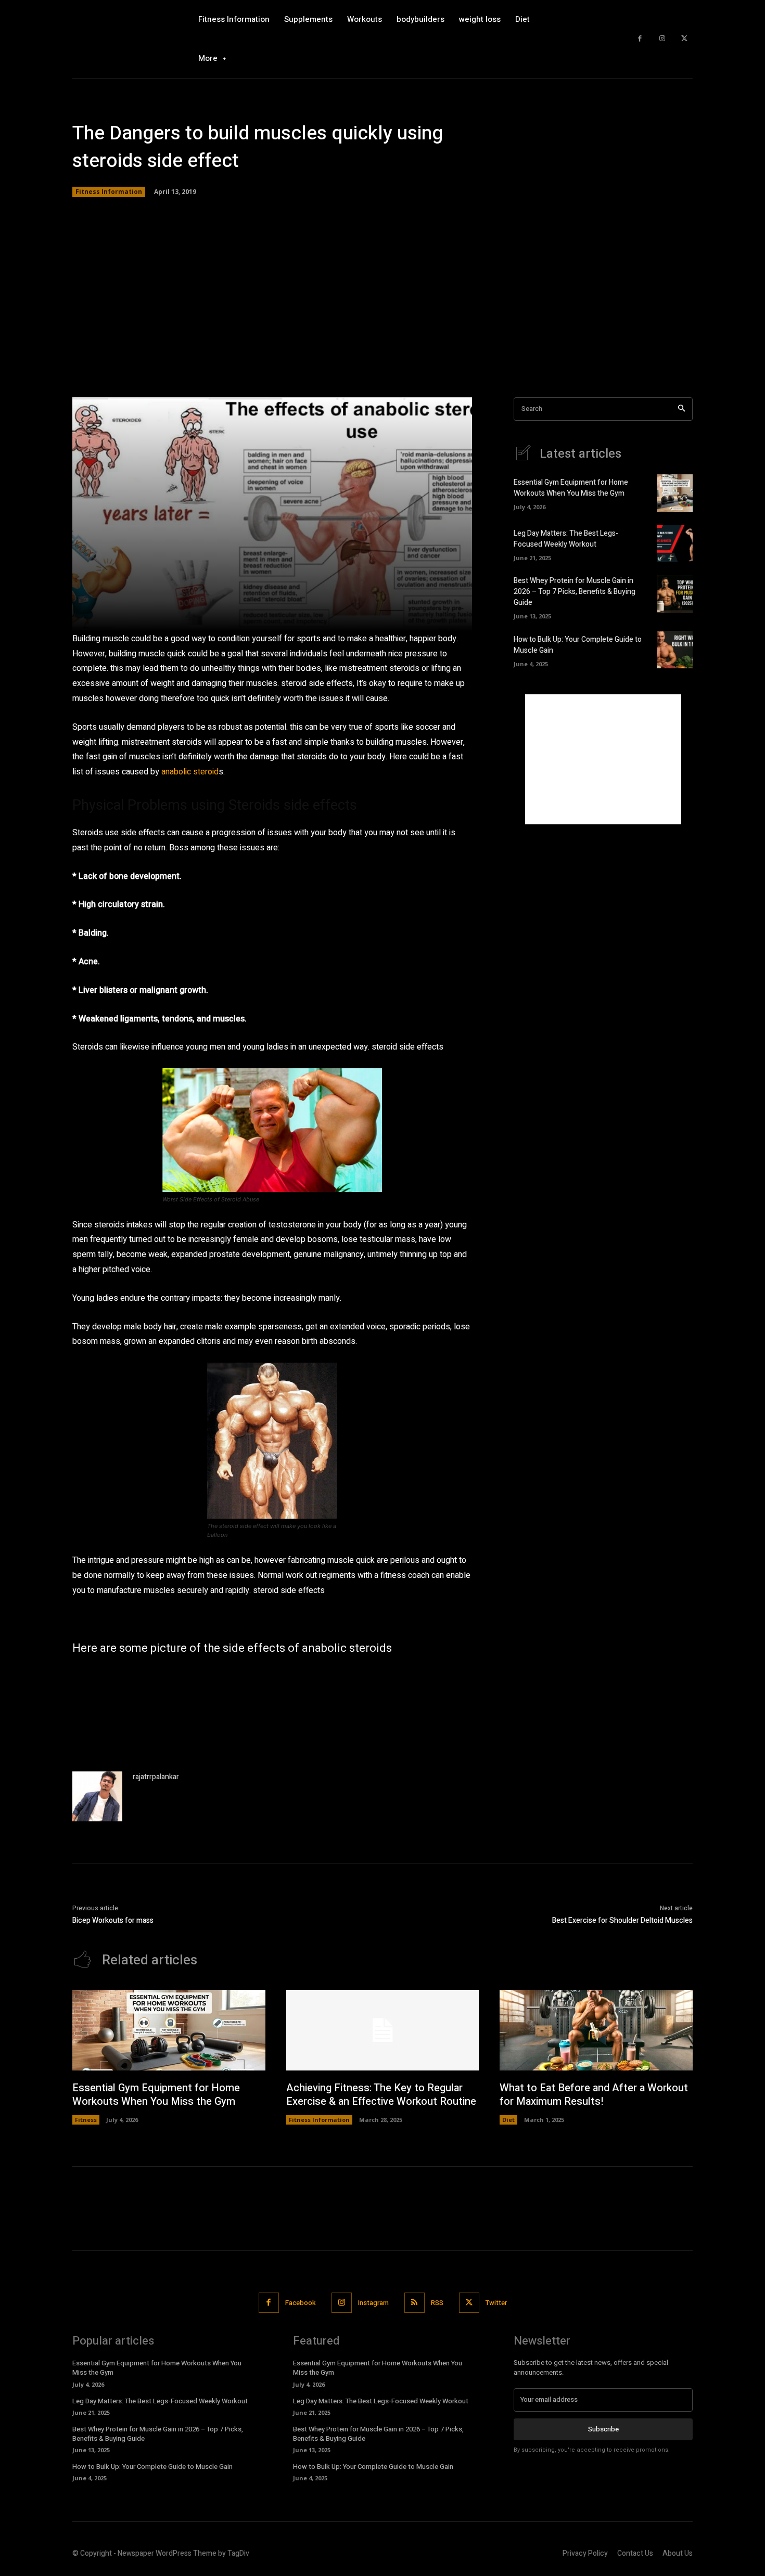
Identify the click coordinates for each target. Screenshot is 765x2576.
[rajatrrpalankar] (97, 1796)
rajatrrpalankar (156, 1777)
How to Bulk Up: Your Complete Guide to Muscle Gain (152, 2467)
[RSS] (415, 2303)
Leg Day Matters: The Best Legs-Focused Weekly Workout (566, 539)
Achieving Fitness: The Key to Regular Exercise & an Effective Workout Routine (381, 2095)
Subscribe (603, 2429)
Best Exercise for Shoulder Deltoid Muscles (622, 1920)
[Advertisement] (382, 299)
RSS (437, 2303)
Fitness (86, 2120)
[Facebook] (640, 39)
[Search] (681, 409)
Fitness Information (109, 192)
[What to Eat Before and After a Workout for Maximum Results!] (596, 2030)
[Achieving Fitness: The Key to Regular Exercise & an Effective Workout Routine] (383, 2030)
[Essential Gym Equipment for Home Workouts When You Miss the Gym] (675, 493)
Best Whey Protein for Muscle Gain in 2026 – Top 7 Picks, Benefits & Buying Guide (575, 592)
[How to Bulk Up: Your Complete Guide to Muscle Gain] (675, 650)
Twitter (496, 2303)
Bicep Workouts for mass (113, 1920)
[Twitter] (684, 39)
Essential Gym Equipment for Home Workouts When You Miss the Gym (571, 488)
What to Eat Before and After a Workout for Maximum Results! (594, 2095)
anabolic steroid (190, 772)
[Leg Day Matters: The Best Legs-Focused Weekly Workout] (675, 543)
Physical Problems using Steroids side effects (215, 805)
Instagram (373, 2303)
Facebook (301, 2303)
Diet (508, 2120)
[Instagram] (662, 39)
